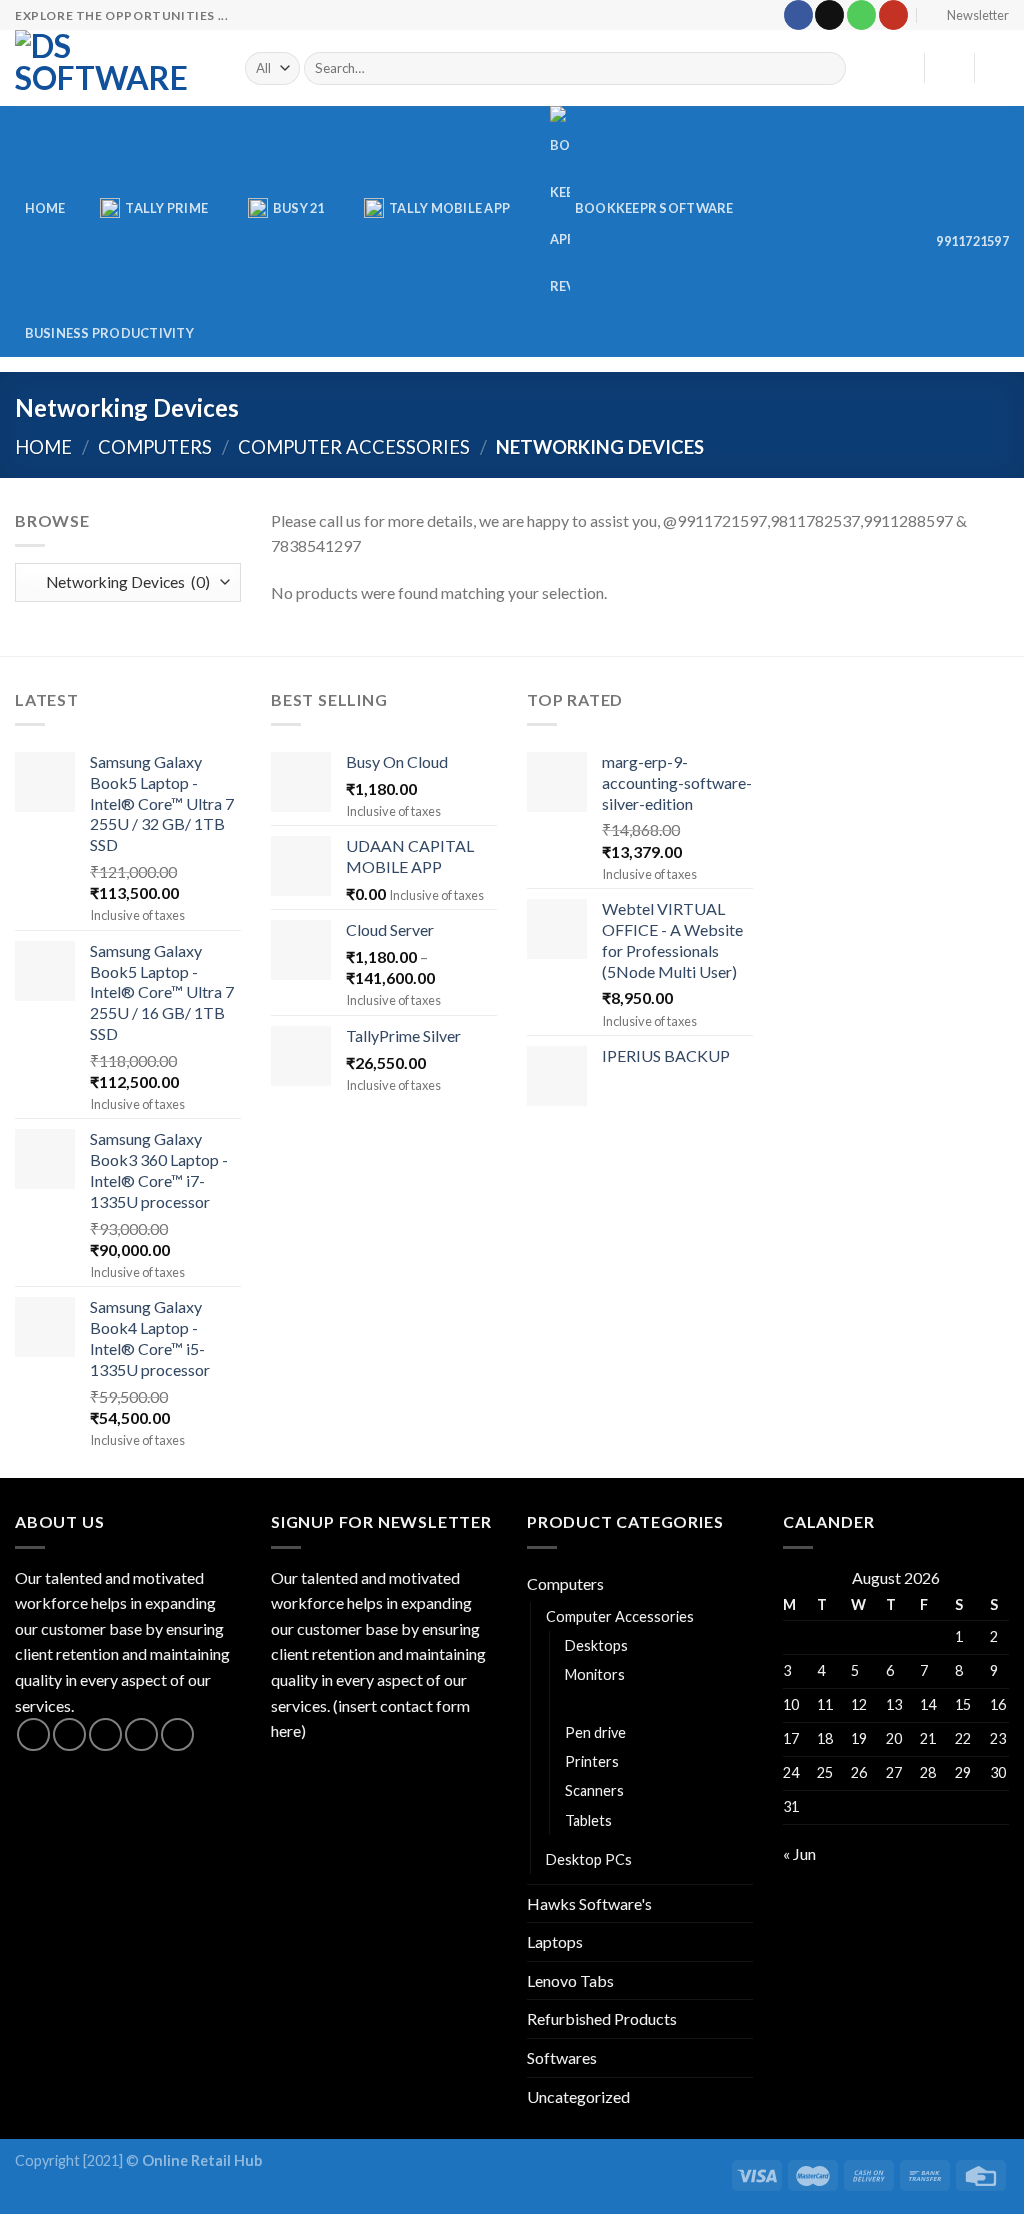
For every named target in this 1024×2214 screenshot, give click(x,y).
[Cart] (999, 68)
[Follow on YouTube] (893, 15)
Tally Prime (166, 208)
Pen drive (595, 1732)
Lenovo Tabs (570, 1980)
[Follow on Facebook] (798, 15)
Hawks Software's (589, 1903)
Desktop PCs (589, 1859)
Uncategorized (578, 2096)
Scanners (594, 1790)
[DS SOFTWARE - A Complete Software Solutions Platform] (115, 68)
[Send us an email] (829, 15)
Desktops (596, 1645)
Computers (155, 447)
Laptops (555, 1941)
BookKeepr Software (654, 208)
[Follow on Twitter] (105, 1734)
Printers (592, 1761)
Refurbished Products (602, 2018)
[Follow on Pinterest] (177, 1734)
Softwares (562, 2057)
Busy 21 (299, 208)
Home (45, 208)
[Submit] (826, 69)
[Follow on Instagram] (69, 1734)
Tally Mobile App (449, 208)
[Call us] (861, 15)
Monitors (595, 1674)
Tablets (588, 1820)
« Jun (799, 1853)
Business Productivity (109, 333)
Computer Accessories (354, 447)
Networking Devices (633, 1703)
